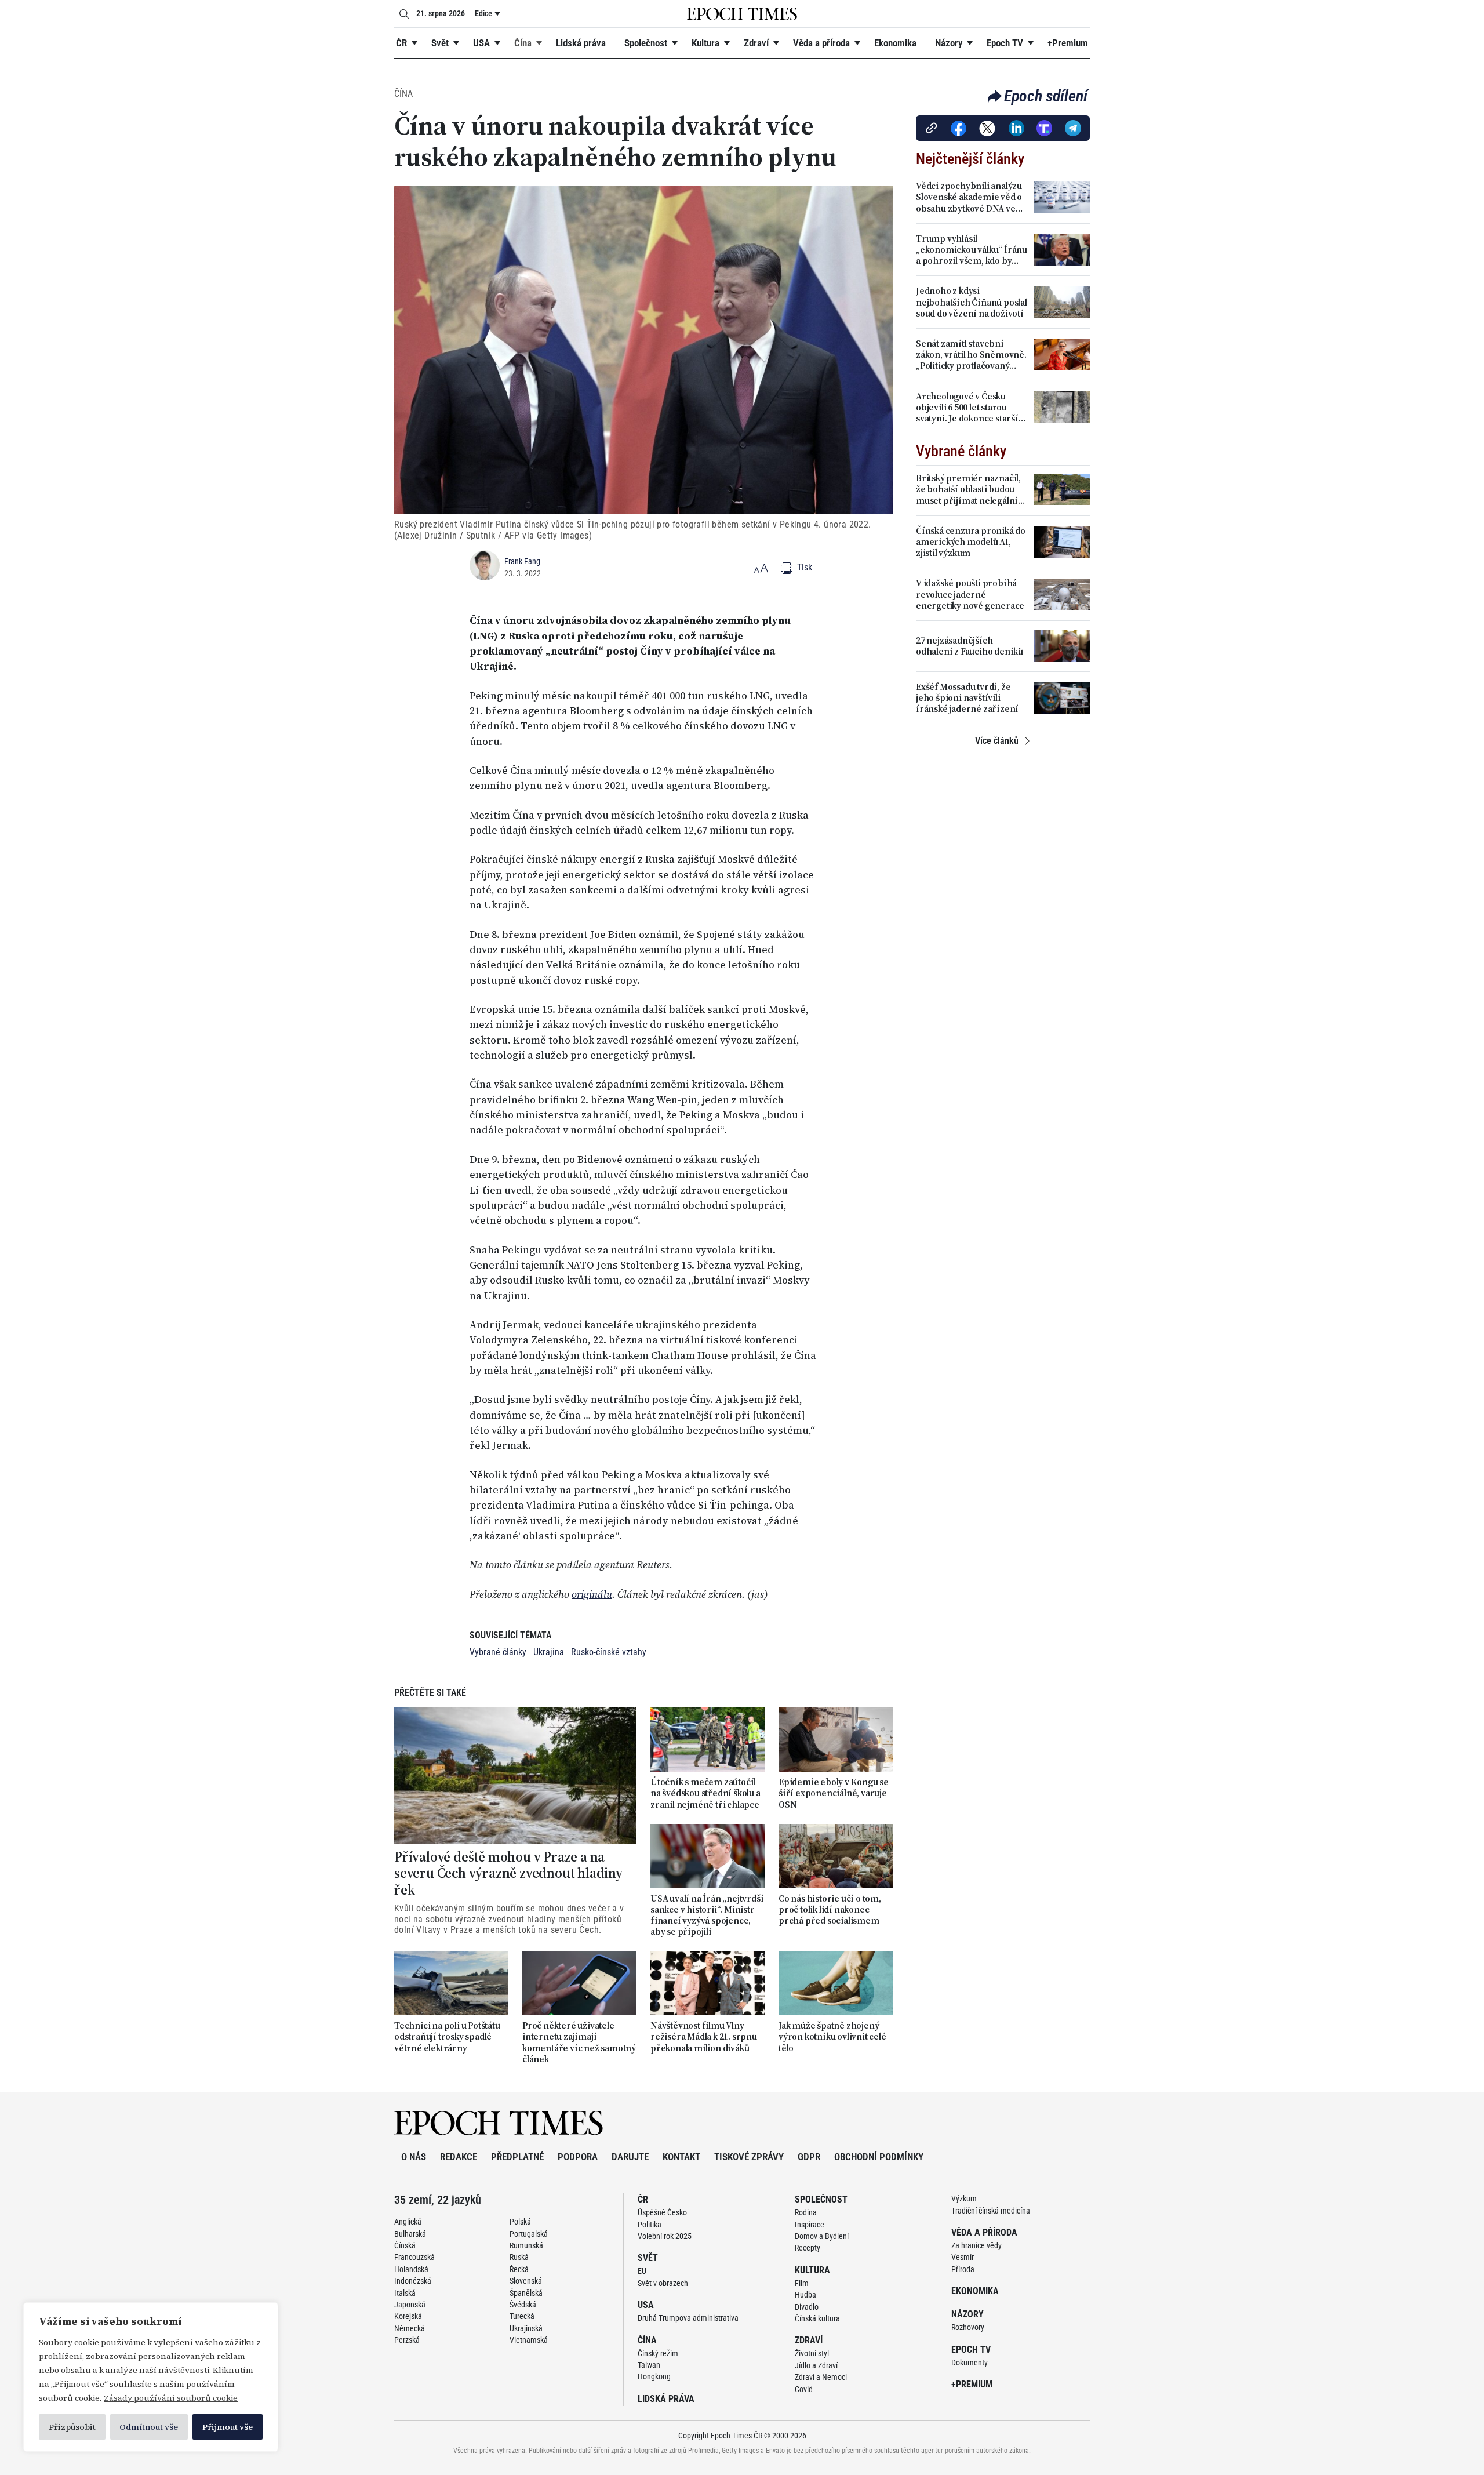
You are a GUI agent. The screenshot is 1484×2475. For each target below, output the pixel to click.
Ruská (519, 2257)
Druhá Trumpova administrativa (688, 2318)
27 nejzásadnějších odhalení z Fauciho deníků (970, 646)
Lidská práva (581, 43)
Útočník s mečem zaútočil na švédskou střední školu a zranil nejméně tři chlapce (705, 1793)
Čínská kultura (817, 2318)
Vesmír (963, 2257)
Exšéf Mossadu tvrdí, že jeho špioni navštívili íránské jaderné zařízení (967, 698)
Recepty (808, 2248)
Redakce (459, 2157)
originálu (592, 1594)
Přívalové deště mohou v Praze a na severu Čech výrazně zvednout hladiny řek (508, 1874)
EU (642, 2271)
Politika (650, 2225)
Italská (405, 2293)
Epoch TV (1005, 43)
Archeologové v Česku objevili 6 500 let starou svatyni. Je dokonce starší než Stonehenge (967, 408)
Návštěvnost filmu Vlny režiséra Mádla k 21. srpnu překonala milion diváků (704, 2037)
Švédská (523, 2305)
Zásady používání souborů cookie (171, 2398)
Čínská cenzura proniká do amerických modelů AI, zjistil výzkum (971, 542)
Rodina (806, 2212)
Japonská (410, 2305)
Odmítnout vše (149, 2427)
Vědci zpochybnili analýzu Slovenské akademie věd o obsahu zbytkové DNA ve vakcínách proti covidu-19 (969, 197)
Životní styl (812, 2353)
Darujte (630, 2157)
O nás (414, 2157)
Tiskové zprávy (749, 2157)
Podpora (578, 2157)
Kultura (705, 43)
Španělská (526, 2293)
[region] (151, 2377)
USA (481, 43)
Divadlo (807, 2307)
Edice (483, 13)
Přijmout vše (228, 2427)
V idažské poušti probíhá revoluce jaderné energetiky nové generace (970, 594)
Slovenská (526, 2281)
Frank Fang (522, 561)
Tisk (803, 567)
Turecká (522, 2316)
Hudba (805, 2295)
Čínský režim (658, 2353)
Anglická (408, 2222)
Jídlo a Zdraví (816, 2365)
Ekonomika (895, 43)
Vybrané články (498, 1652)
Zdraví (756, 43)
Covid (804, 2389)
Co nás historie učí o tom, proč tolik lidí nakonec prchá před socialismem (830, 1910)
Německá (410, 2328)
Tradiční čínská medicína (991, 2211)
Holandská (411, 2269)
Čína (523, 43)
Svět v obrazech (663, 2283)
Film (802, 2283)
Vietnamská (529, 2340)
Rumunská (526, 2245)
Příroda (963, 2269)
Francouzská (414, 2257)
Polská (520, 2222)
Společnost (646, 43)
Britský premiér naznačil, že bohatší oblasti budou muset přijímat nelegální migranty (968, 489)
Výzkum (964, 2198)
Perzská (407, 2340)
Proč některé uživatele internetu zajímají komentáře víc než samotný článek (579, 2042)
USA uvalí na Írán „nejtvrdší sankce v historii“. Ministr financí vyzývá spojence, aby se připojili (707, 1915)
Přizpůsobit (72, 2427)
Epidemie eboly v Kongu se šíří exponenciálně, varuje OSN (834, 1793)
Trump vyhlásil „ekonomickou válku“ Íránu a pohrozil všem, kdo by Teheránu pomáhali (972, 250)
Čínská (405, 2245)
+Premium (1068, 43)
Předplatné (517, 2157)
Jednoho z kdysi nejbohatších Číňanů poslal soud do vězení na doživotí (972, 302)
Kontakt (681, 2157)
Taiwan (649, 2365)
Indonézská (413, 2281)
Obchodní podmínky (879, 2157)
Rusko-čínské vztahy (609, 1652)
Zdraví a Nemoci (821, 2377)
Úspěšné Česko (662, 2212)
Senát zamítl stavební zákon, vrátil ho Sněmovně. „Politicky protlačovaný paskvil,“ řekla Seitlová (971, 355)
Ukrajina (549, 1652)
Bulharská (410, 2234)
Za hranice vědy (976, 2245)
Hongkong (654, 2376)
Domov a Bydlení (822, 2236)
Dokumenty (970, 2363)
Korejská (408, 2316)
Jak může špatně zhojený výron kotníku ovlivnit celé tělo (832, 2037)
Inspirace (810, 2225)
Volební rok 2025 (665, 2236)
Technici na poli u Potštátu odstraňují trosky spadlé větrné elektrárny (447, 2037)
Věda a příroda (821, 43)
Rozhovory (968, 2327)
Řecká (519, 2269)
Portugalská (529, 2234)
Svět (440, 43)
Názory (949, 43)
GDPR (809, 2157)
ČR (401, 43)
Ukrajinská (526, 2328)
